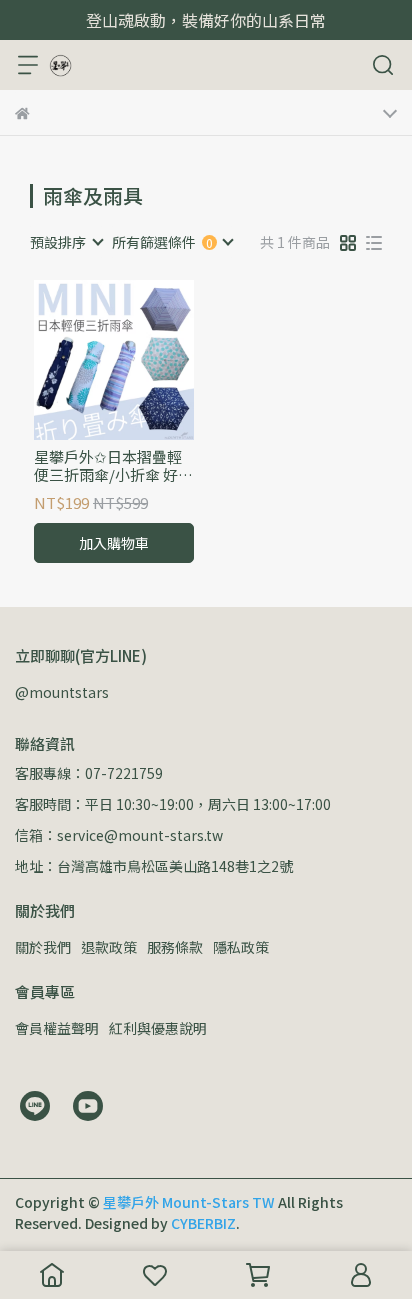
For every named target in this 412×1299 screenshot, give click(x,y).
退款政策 (109, 947)
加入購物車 (114, 543)
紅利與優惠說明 (158, 1028)
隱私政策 (241, 947)
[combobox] (66, 242)
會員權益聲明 (57, 1028)
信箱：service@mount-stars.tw (119, 835)
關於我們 (43, 947)
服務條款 (175, 947)
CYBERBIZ (203, 1223)
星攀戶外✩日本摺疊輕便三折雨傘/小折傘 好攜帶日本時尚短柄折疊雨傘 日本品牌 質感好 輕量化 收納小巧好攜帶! (113, 466)
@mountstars (62, 692)
